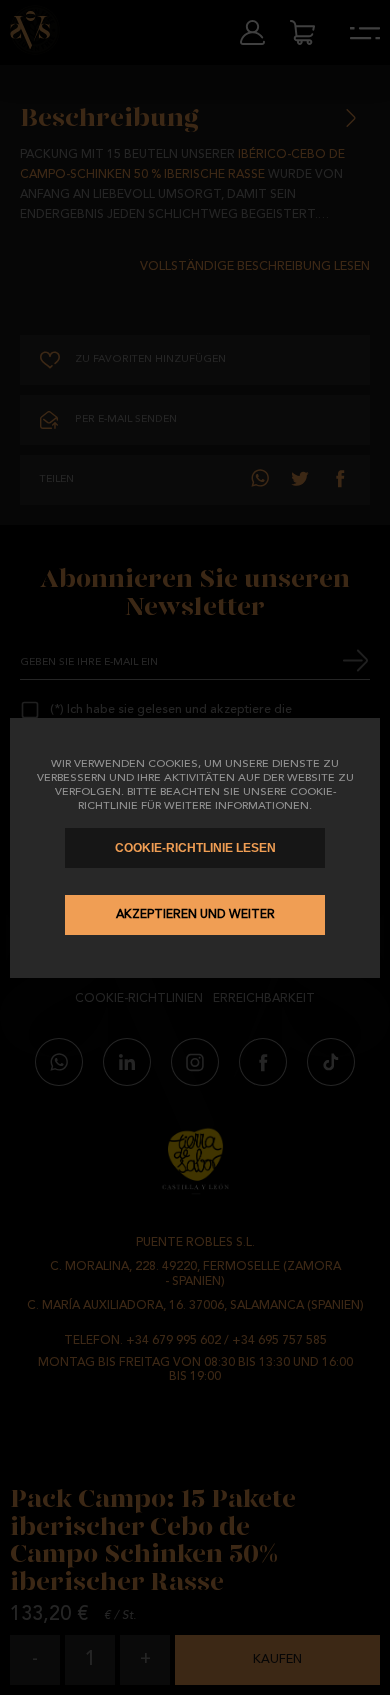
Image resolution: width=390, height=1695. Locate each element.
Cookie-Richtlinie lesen (195, 848)
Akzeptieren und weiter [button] (195, 915)
